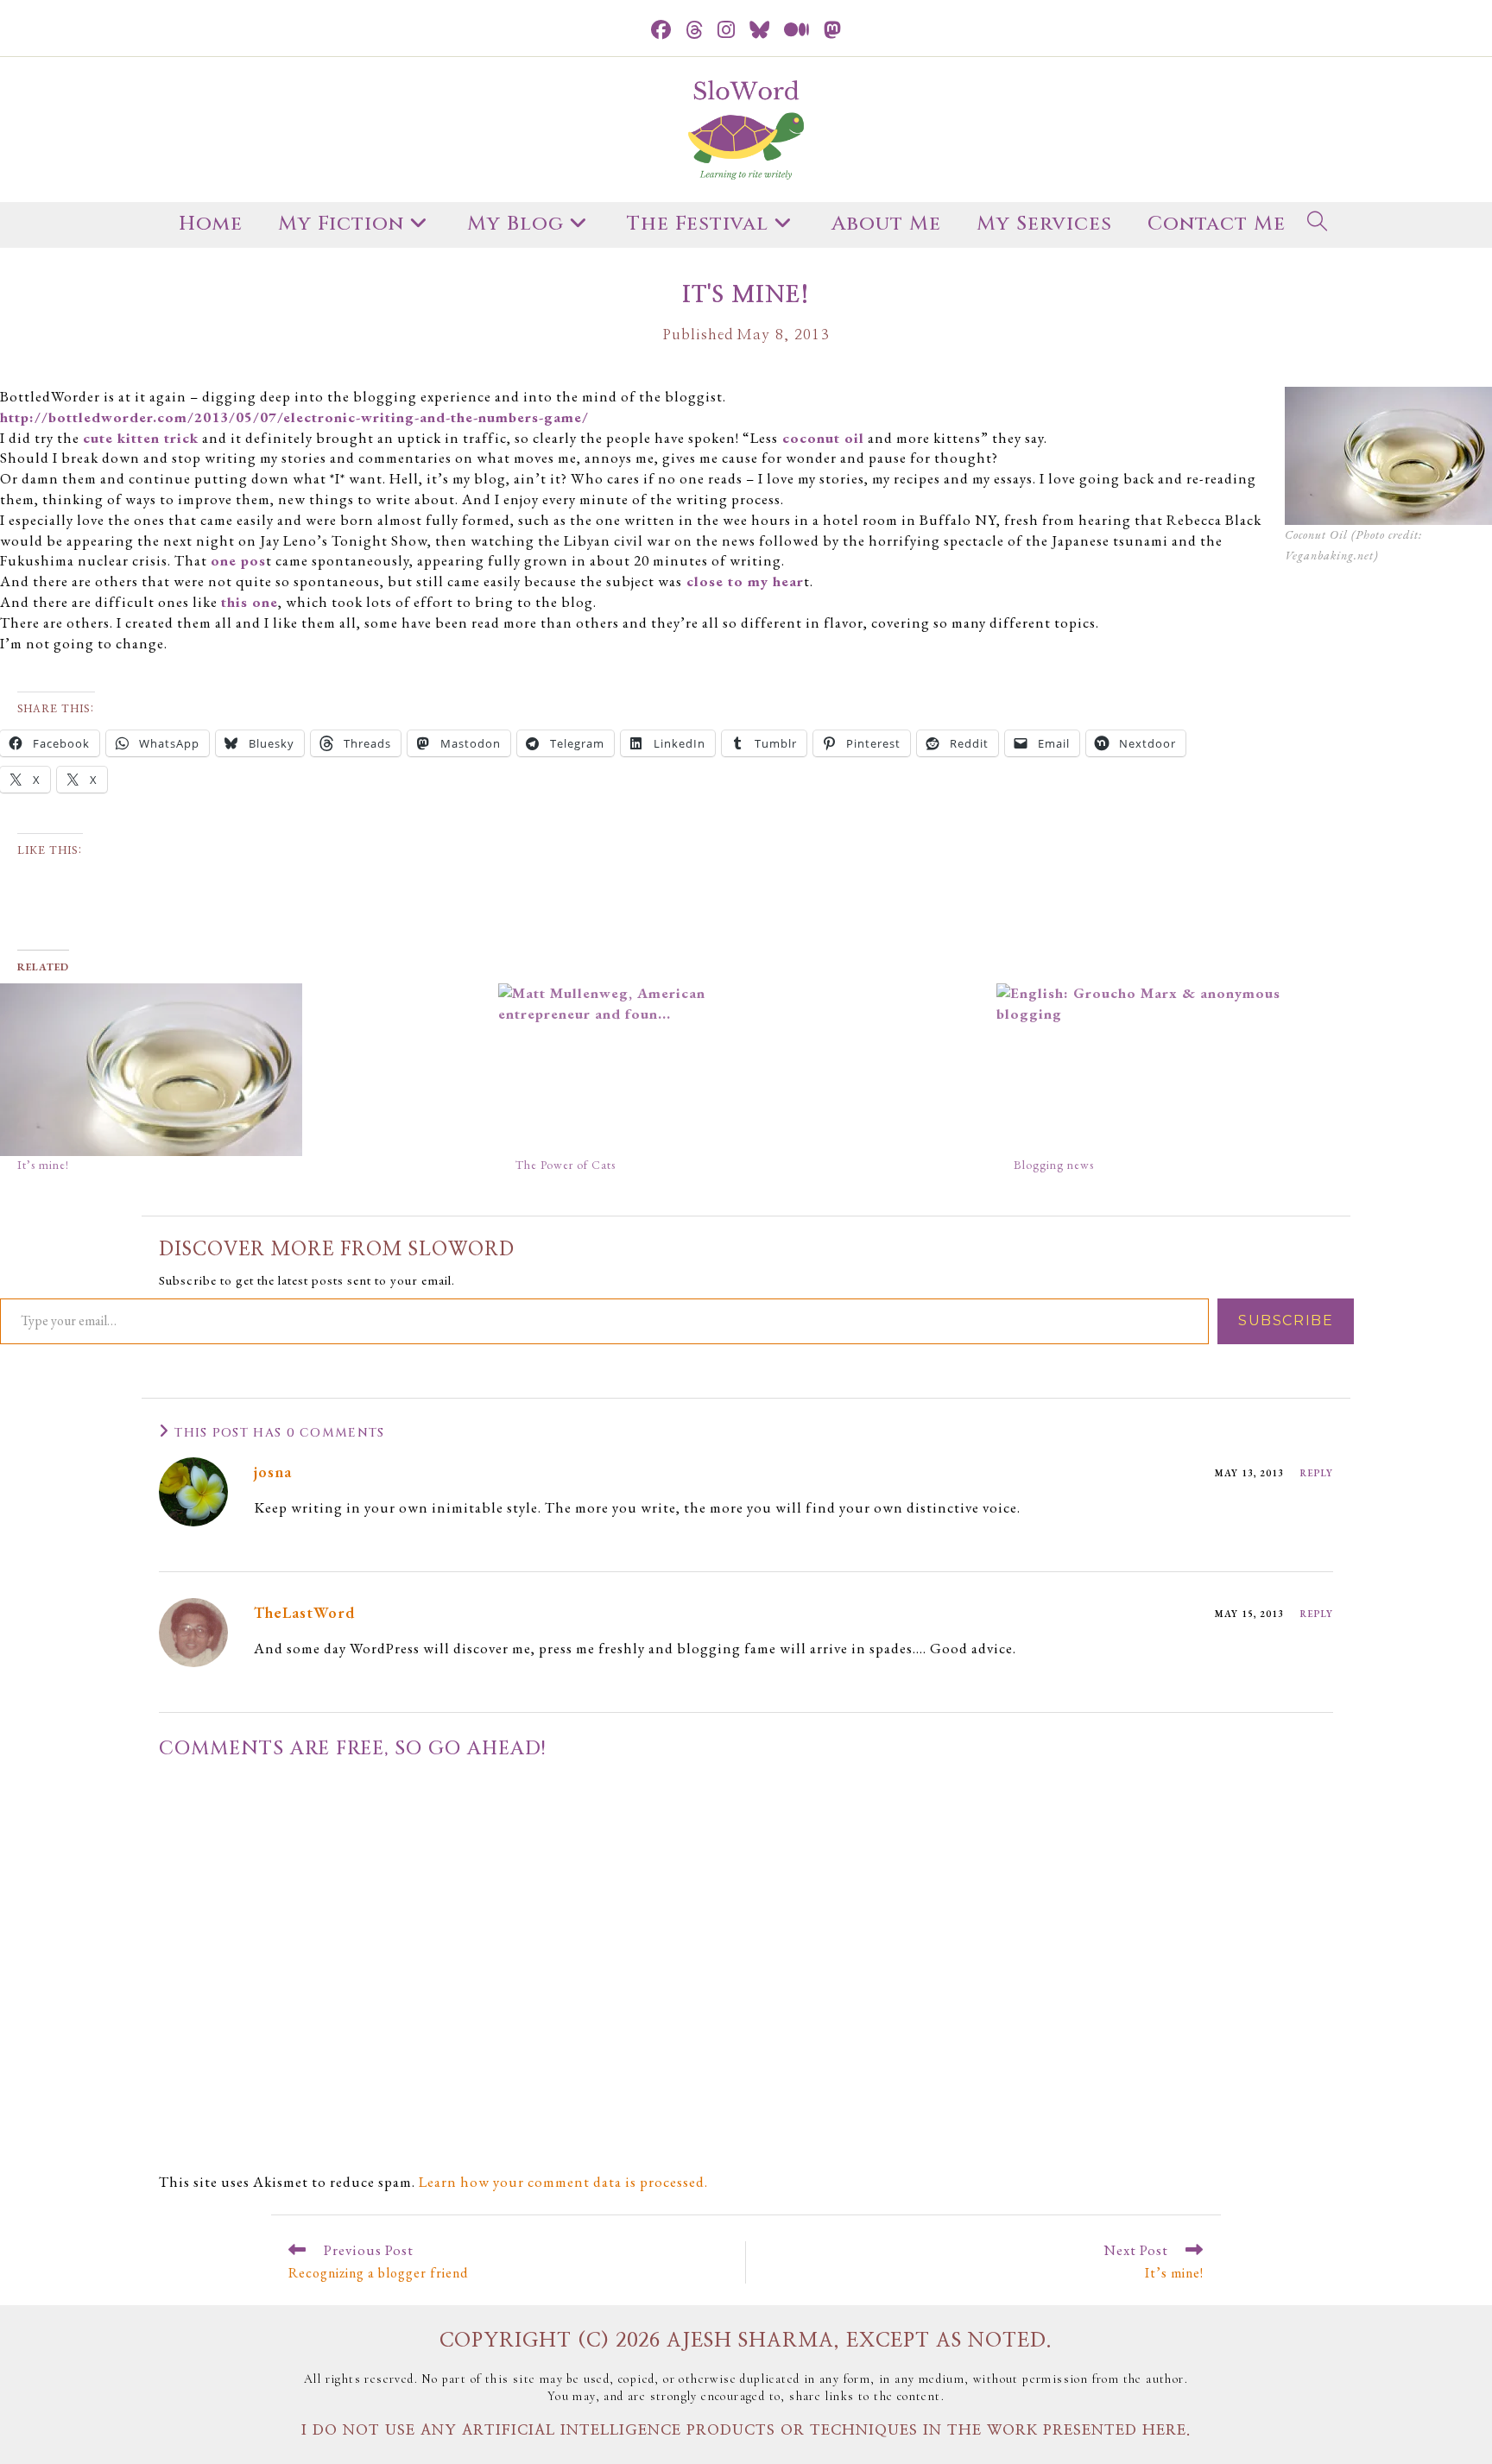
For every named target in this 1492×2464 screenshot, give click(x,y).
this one (250, 602)
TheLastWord (304, 1612)
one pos (238, 560)
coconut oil (821, 438)
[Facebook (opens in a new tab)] (661, 31)
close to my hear (743, 581)
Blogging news (1054, 1165)
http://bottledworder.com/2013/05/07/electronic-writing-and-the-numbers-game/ (294, 417)
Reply (1317, 1473)
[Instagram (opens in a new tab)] (727, 31)
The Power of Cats (566, 1165)
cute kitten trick (141, 438)
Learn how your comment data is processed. (563, 2182)
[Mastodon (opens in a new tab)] (833, 31)
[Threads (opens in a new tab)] (695, 31)
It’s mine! (43, 1165)
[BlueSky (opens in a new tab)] (760, 31)
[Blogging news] (1237, 1070)
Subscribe (1286, 1320)
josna (273, 1472)
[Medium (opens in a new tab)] (797, 31)
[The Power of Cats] (739, 1070)
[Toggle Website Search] (1318, 225)
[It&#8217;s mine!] (240, 1070)
